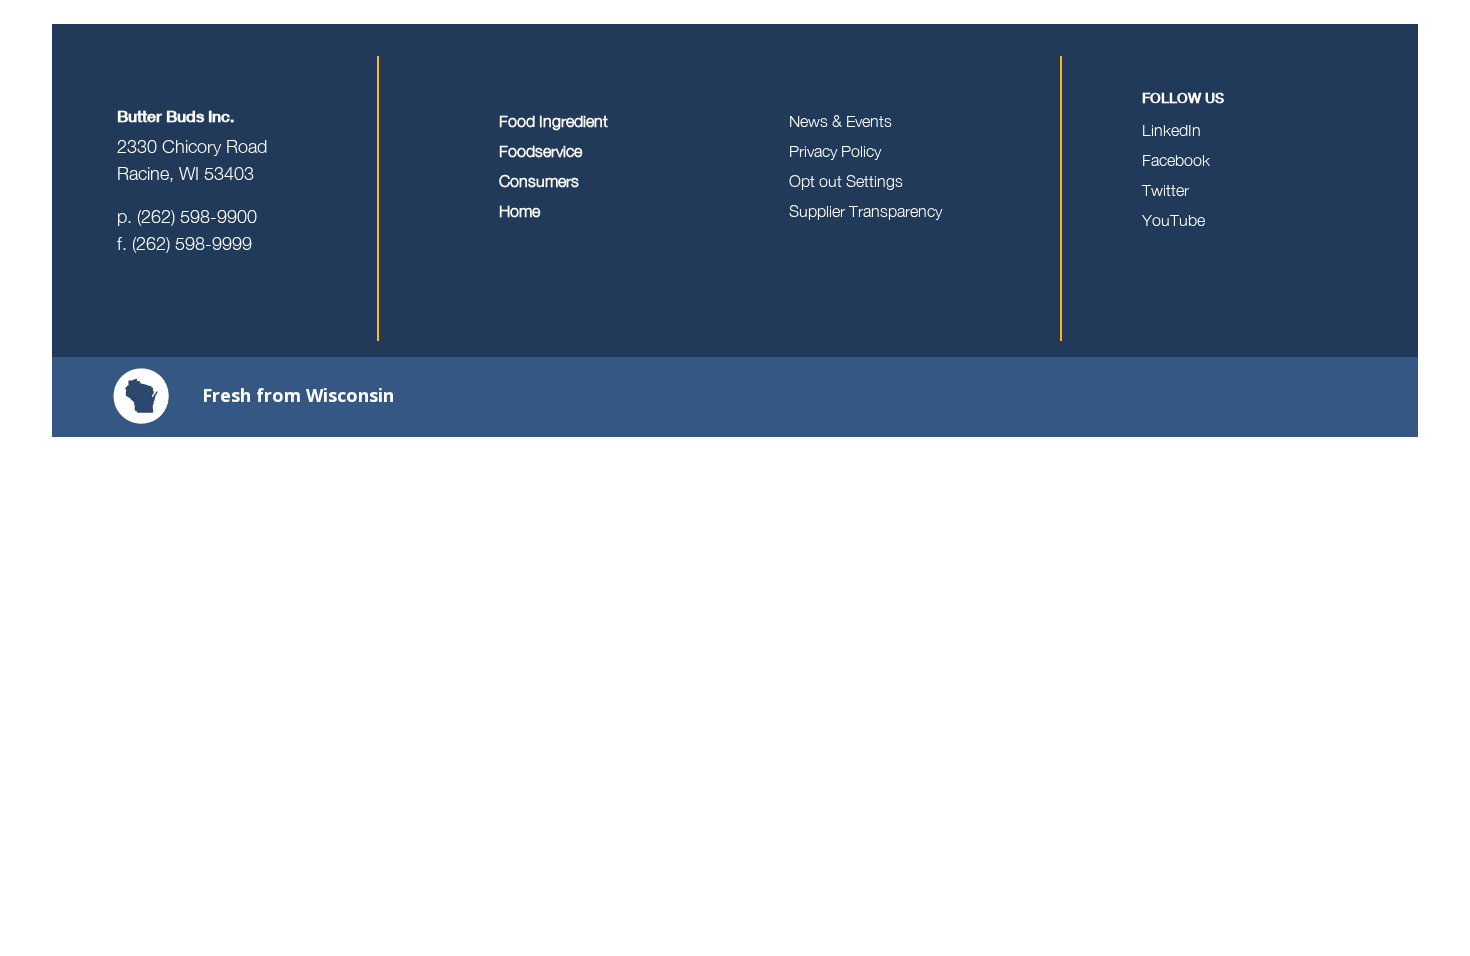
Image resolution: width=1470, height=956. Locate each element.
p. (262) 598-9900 (187, 216)
